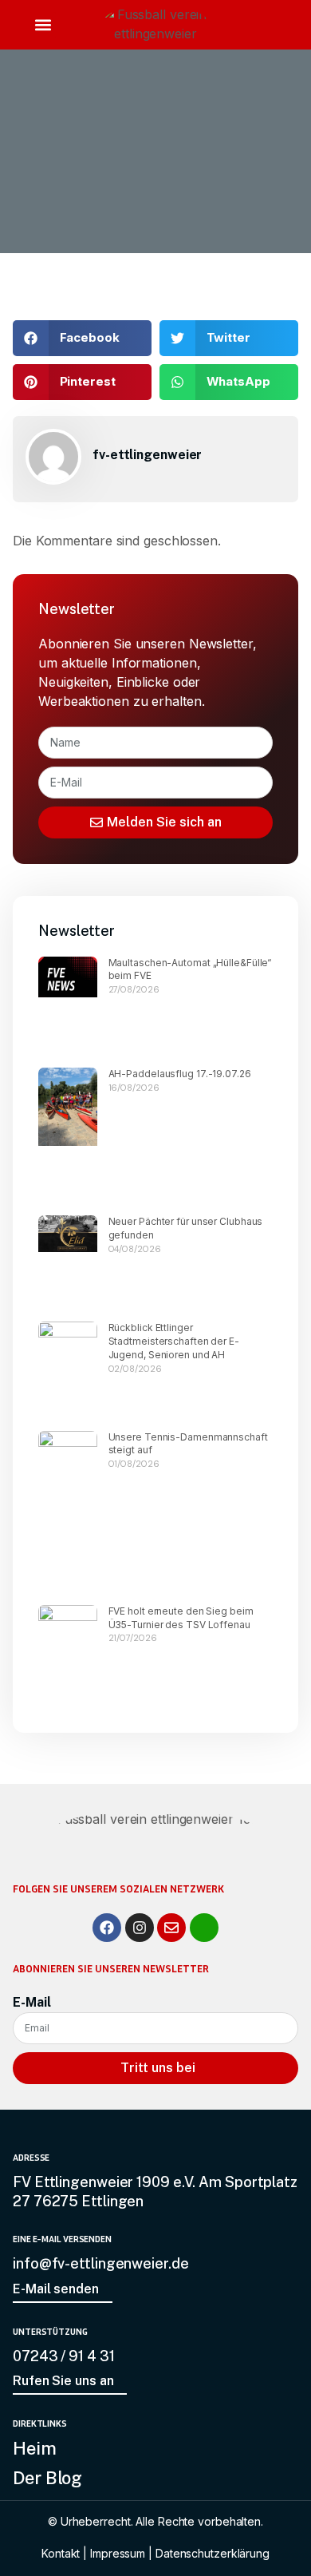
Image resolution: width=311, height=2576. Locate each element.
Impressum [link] (118, 2553)
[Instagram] (140, 1928)
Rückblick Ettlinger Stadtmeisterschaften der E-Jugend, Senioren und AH (174, 1341)
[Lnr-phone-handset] (204, 1928)
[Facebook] (107, 1928)
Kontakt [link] (61, 2553)
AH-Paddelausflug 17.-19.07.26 (180, 1074)
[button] (43, 25)
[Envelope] (171, 1928)
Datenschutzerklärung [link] (213, 2553)
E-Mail (31, 2002)
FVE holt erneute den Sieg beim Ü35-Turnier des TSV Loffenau (181, 1618)
